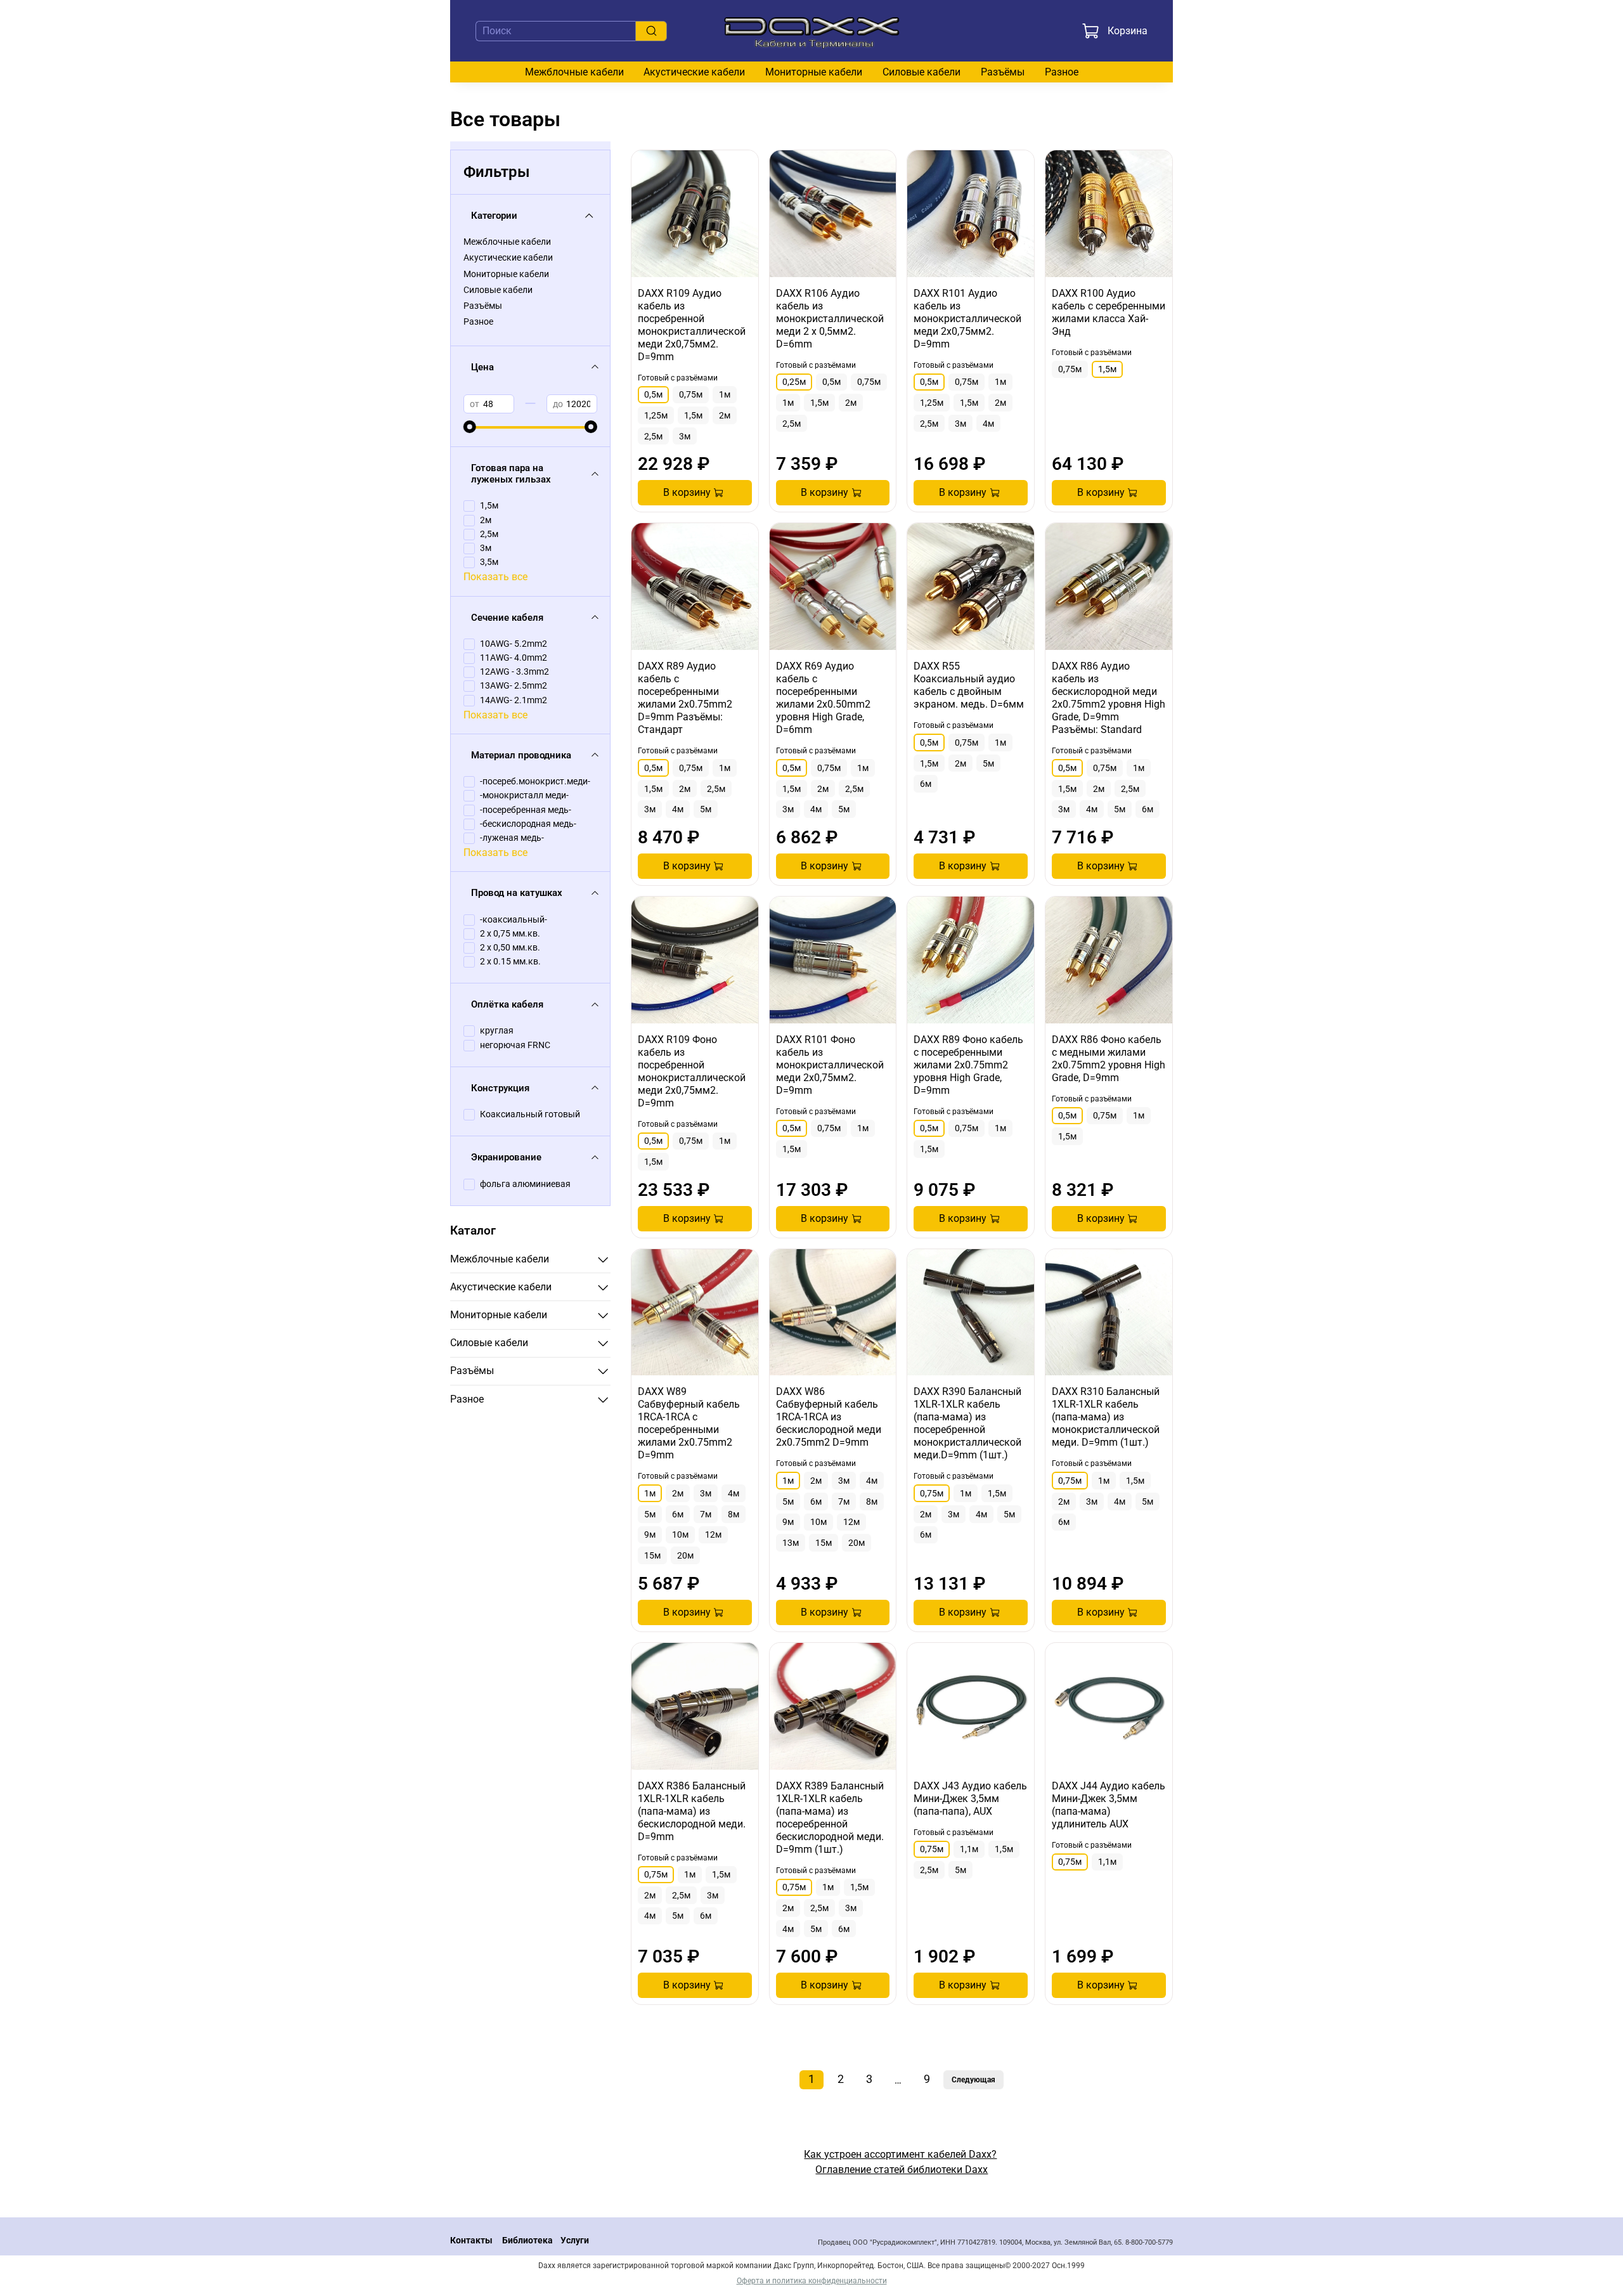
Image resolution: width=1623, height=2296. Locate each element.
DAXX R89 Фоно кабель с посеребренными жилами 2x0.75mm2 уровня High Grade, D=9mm (968, 1065)
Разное (1062, 72)
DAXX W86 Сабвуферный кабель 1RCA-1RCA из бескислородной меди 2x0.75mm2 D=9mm (829, 1417)
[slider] (470, 427)
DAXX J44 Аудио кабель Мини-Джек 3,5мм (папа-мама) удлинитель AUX (1109, 1805)
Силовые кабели (921, 72)
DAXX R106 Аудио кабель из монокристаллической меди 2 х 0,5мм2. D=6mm (830, 319)
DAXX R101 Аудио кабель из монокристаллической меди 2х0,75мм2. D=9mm (967, 319)
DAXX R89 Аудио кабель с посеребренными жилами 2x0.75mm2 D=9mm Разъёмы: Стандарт (685, 698)
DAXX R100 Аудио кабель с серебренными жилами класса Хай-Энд (1109, 312)
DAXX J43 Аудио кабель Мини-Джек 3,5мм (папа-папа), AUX (970, 1799)
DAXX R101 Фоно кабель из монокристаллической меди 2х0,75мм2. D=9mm (830, 1065)
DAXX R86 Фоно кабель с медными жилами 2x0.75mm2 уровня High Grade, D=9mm (1109, 1059)
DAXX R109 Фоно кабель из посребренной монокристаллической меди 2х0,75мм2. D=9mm (692, 1071)
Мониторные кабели (814, 72)
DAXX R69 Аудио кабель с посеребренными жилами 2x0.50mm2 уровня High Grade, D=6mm (823, 698)
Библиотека (527, 2241)
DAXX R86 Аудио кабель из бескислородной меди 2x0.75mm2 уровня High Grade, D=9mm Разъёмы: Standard (1109, 698)
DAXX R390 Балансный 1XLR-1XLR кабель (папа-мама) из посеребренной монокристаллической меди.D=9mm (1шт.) (967, 1423)
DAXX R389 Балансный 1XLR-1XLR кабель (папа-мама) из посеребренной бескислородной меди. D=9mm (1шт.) (830, 1818)
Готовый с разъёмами (678, 378)
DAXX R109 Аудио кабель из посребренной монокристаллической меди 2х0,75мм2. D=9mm (692, 325)
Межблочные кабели (574, 72)
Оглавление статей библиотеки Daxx (902, 2170)
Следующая (973, 2080)
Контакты (471, 2241)
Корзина (1128, 31)
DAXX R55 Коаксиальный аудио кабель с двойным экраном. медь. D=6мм (969, 685)
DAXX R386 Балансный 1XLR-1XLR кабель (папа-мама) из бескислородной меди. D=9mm (692, 1811)
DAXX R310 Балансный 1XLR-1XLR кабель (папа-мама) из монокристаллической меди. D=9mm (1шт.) (1106, 1417)
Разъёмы (1003, 72)
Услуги (575, 2241)
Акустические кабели (694, 72)
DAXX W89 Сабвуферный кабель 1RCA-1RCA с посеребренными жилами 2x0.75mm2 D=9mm (689, 1423)
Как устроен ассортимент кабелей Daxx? (900, 2154)
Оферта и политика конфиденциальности (812, 2281)
